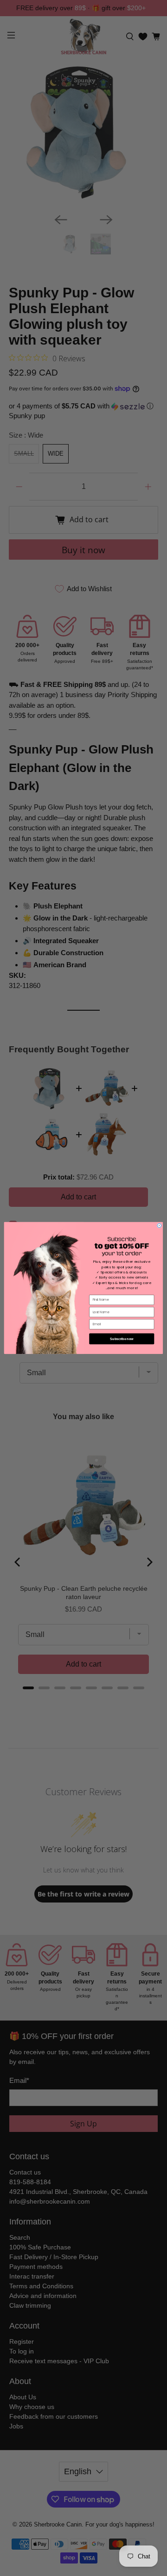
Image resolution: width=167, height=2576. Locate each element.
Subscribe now (122, 1338)
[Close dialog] (159, 1226)
